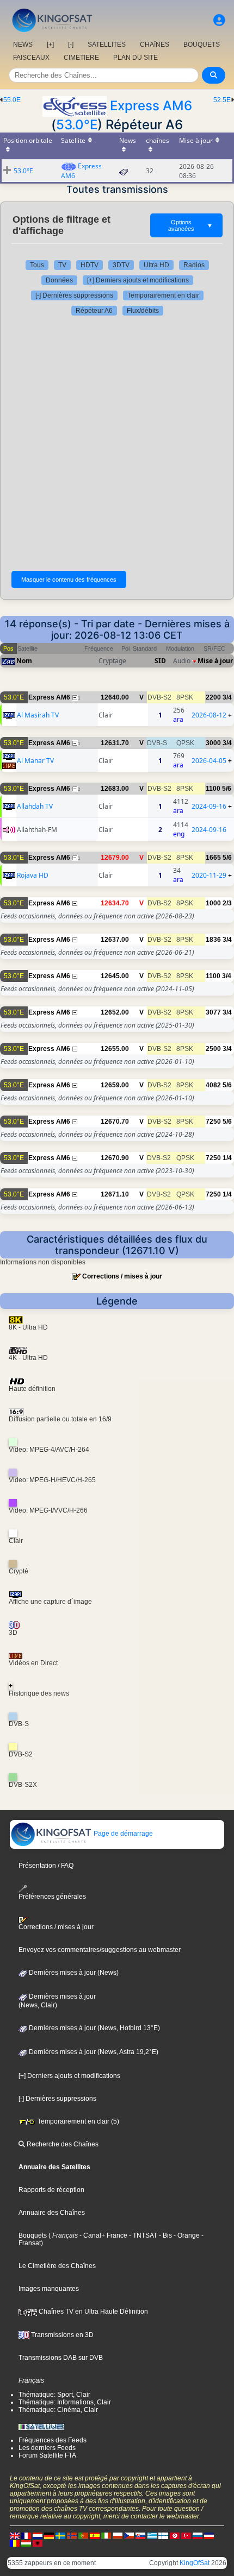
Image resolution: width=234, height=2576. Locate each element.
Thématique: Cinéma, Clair (58, 2410)
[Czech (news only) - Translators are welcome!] (129, 2535)
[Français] (26, 2535)
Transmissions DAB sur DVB (61, 2358)
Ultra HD (156, 265)
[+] (50, 45)
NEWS (23, 45)
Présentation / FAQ (46, 1866)
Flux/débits (143, 311)
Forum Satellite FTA (47, 2455)
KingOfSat (195, 2563)
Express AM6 (151, 106)
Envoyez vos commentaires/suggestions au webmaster (100, 1950)
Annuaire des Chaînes (52, 2213)
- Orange (186, 2235)
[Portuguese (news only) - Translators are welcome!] (83, 2535)
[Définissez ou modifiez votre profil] (219, 20)
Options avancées (190, 225)
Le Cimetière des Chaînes (57, 2266)
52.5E (222, 100)
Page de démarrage (122, 1834)
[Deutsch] (49, 2535)
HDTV (90, 265)
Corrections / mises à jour (122, 1276)
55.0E (12, 100)
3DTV (121, 265)
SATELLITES (107, 45)
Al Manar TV (35, 761)
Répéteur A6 (94, 311)
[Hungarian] (26, 2543)
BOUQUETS (202, 45)
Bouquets (33, 2235)
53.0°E (77, 125)
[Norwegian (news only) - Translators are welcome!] (72, 2535)
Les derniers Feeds (47, 2448)
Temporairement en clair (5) (78, 2121)
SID (160, 661)
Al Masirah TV (38, 715)
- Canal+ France (103, 2235)
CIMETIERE (81, 58)
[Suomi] (163, 2535)
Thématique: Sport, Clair (54, 2395)
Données (59, 280)
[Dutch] (38, 2535)
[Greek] (152, 2535)
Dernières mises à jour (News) (73, 1973)
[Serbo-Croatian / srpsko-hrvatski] (209, 2535)
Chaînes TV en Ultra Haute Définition (93, 2312)
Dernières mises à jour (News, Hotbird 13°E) (94, 2028)
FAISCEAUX (31, 58)
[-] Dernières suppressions (74, 295)
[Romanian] (15, 2543)
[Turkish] (186, 2535)
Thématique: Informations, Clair (65, 2402)
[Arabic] (175, 2535)
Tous (37, 265)
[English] (15, 2535)
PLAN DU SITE (136, 58)
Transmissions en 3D (61, 2335)
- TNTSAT (142, 2235)
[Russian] (198, 2535)
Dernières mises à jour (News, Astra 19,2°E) (93, 2052)
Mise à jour (215, 661)
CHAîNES (155, 45)
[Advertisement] (117, 443)
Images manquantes (49, 2289)
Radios (194, 265)
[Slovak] (140, 2535)
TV (62, 265)
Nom (24, 661)
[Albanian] (38, 2543)
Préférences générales (52, 1897)
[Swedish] (60, 2535)
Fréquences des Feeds (53, 2440)
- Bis (165, 2235)
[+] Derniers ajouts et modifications (138, 280)
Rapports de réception (51, 2190)
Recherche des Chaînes (62, 2144)
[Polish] (118, 2535)
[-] (71, 45)
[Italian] (106, 2535)
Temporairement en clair (163, 295)
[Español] (95, 2535)
